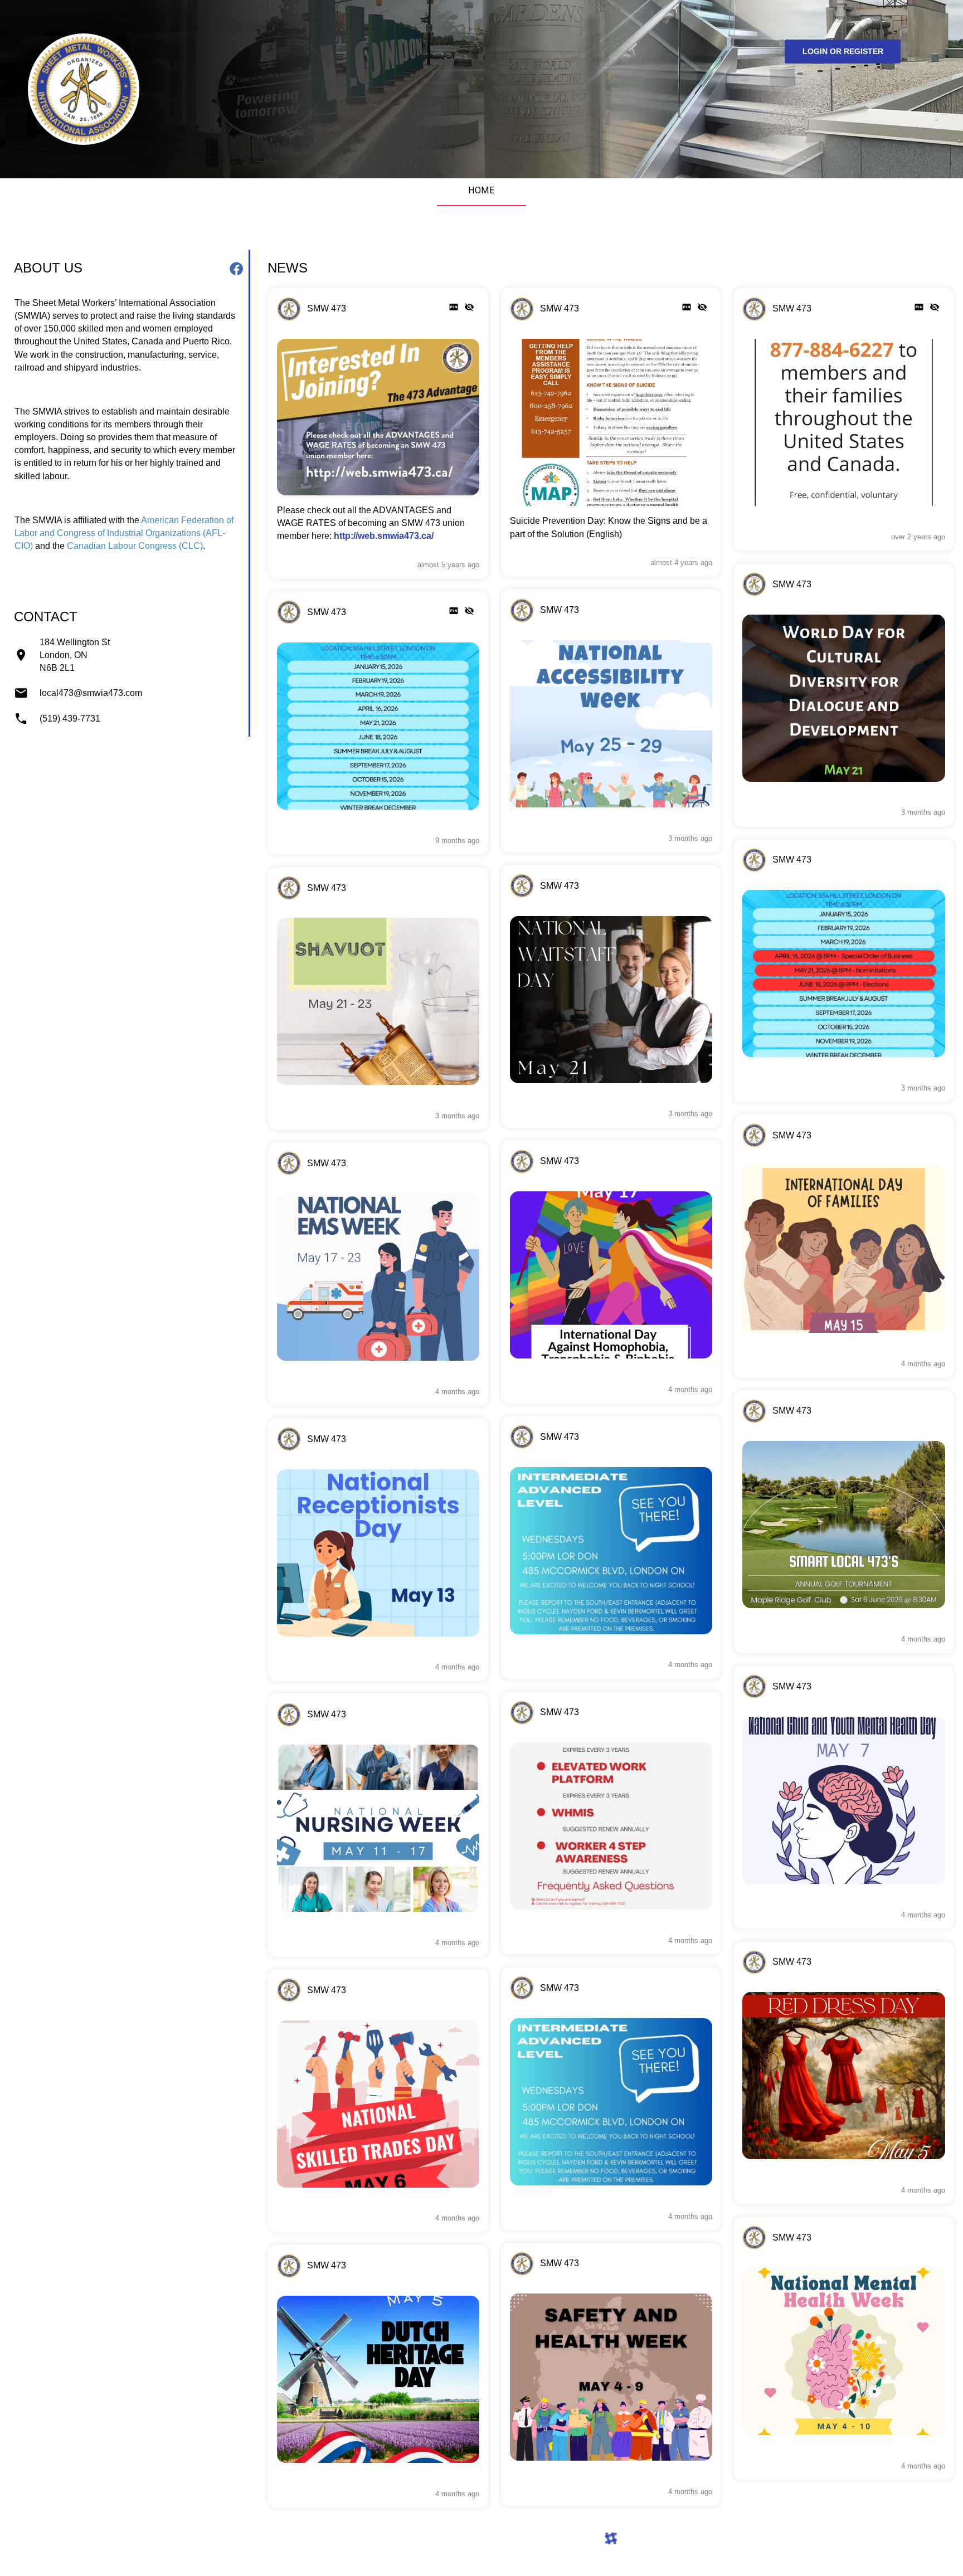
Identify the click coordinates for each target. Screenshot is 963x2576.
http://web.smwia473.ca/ (384, 535)
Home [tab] (482, 190)
